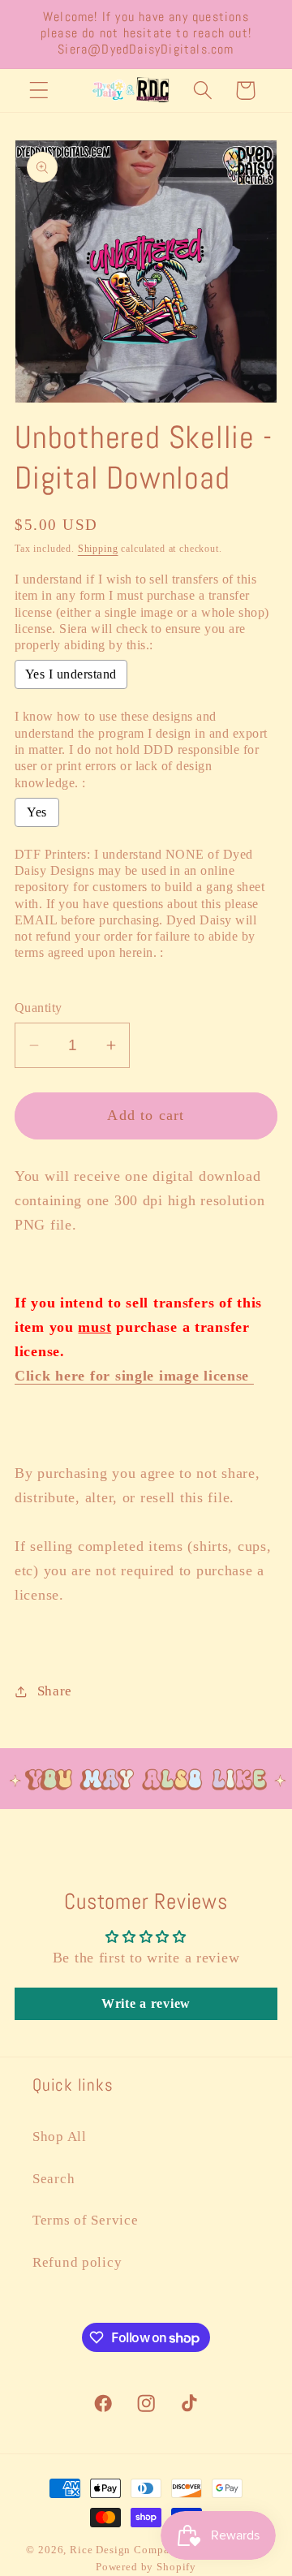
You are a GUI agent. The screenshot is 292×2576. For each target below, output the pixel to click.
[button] (39, 90)
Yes (36, 812)
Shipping (98, 549)
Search (54, 2179)
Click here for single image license (134, 1376)
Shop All (60, 2137)
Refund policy (77, 2262)
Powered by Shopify (146, 2567)
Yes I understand (71, 674)
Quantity (39, 1008)
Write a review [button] (146, 2003)
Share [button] (55, 1691)
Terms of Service (86, 2220)
